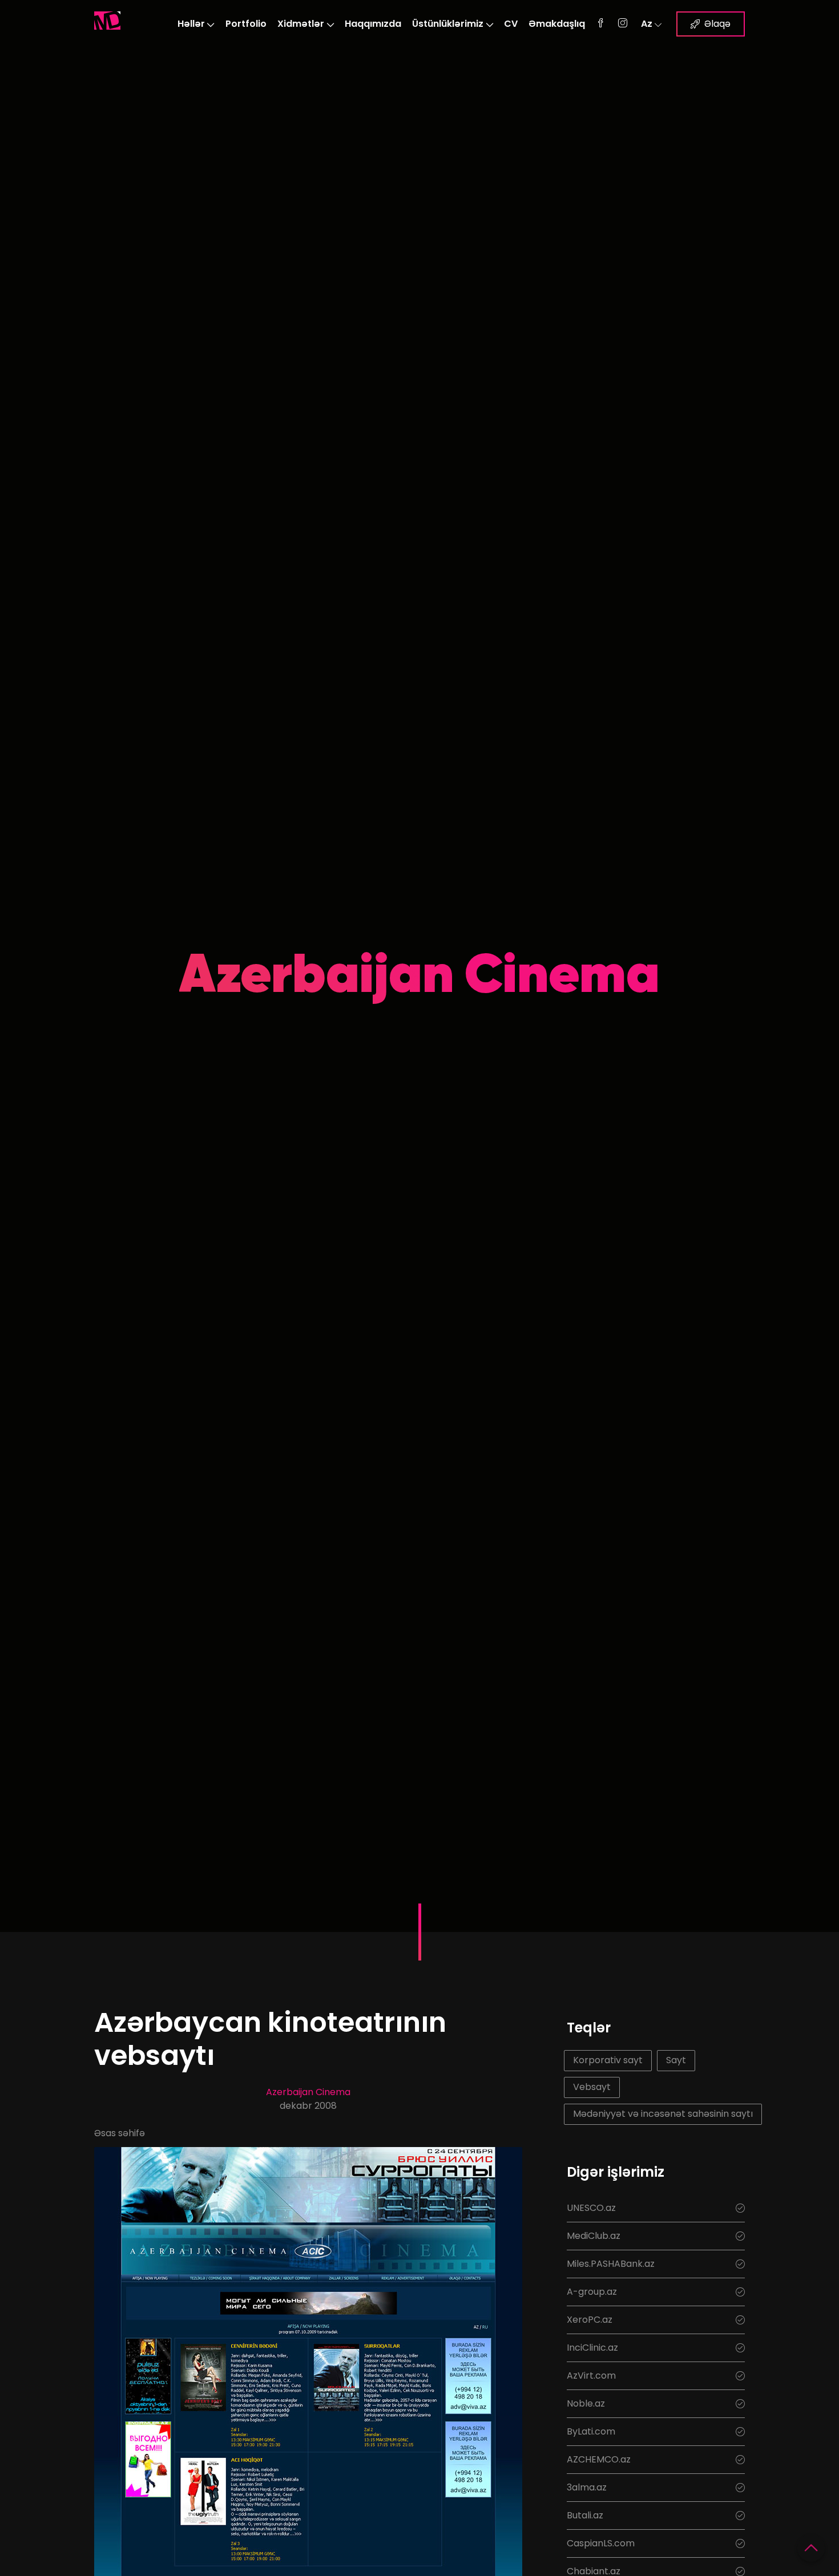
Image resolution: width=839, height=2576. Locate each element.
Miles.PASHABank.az (611, 2264)
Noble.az (586, 2403)
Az (647, 24)
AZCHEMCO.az (599, 2459)
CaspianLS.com (601, 2543)
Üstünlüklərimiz (448, 24)
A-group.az (592, 2292)
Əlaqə (717, 24)
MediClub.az (594, 2236)
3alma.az (587, 2487)
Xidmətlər (301, 24)
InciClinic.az (592, 2348)
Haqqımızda (373, 24)
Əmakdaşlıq (557, 24)
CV (511, 24)
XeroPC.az (590, 2320)
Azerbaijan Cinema (308, 2092)
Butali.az (585, 2515)
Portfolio (246, 24)
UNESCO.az (591, 2208)
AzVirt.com (591, 2375)
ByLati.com (591, 2431)
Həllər (191, 24)
